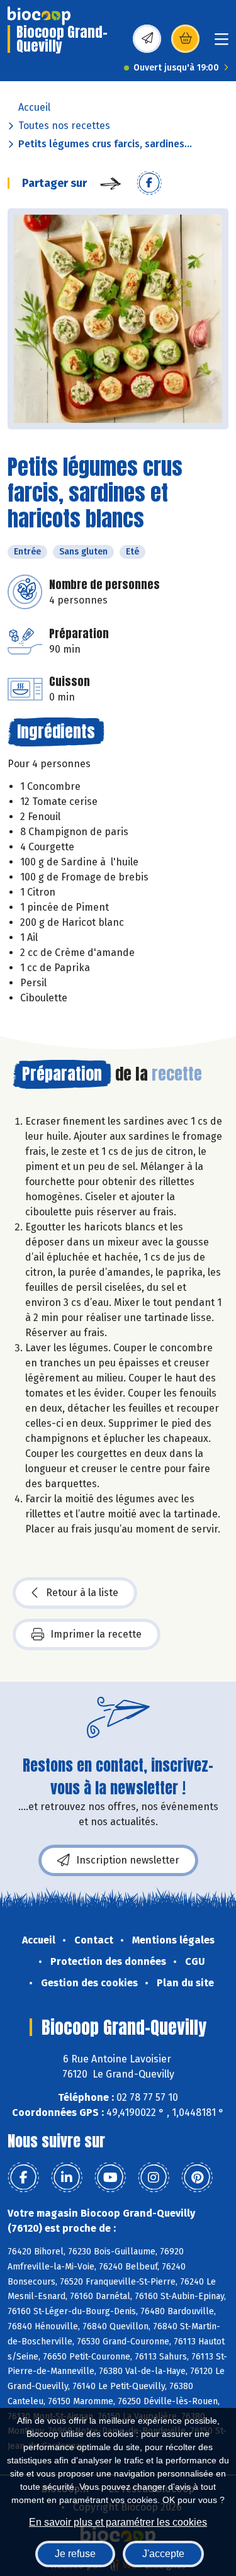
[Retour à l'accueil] (39, 16)
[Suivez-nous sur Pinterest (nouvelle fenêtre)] (197, 2178)
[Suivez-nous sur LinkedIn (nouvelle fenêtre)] (67, 2178)
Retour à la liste (82, 1593)
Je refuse (75, 2554)
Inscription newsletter (128, 1860)
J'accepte (163, 2554)
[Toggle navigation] (222, 43)
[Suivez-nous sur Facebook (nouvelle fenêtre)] (23, 2178)
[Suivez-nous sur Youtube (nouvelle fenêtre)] (110, 2178)
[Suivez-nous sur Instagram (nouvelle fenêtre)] (154, 2178)
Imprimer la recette (96, 1634)
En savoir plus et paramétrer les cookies (118, 2522)
